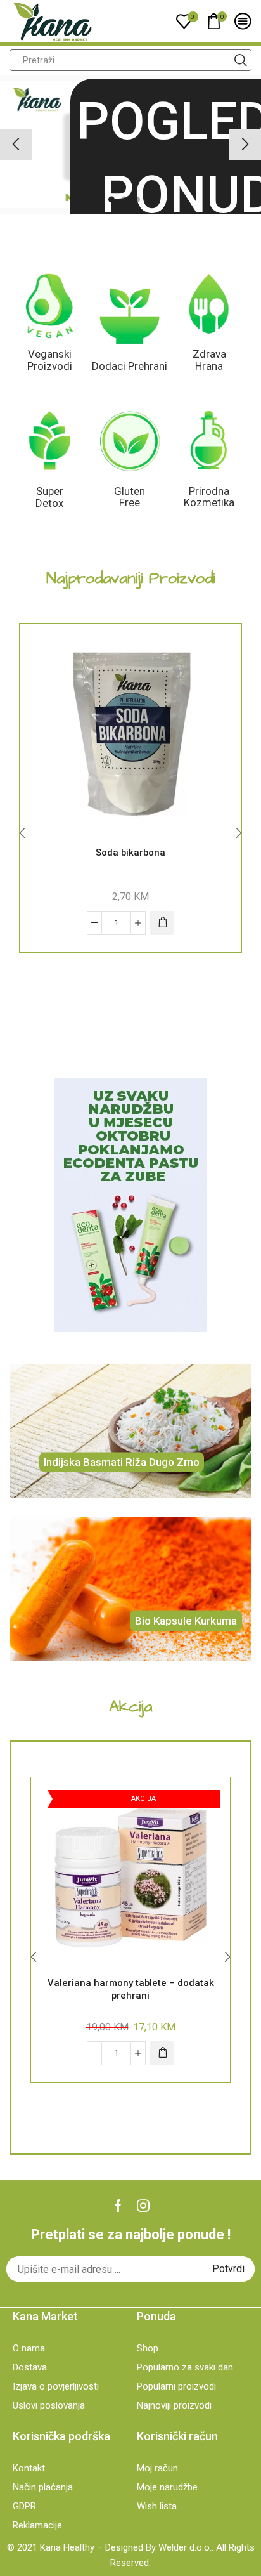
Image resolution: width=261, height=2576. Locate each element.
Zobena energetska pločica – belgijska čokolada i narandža (131, 859)
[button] (111, 199)
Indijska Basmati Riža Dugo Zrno (122, 1462)
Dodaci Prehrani (130, 366)
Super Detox (49, 497)
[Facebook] (118, 2206)
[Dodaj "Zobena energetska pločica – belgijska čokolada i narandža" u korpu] (162, 923)
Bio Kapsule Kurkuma (186, 1620)
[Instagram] (143, 2206)
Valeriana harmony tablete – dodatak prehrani (131, 1989)
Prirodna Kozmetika (209, 497)
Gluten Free (130, 497)
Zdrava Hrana (209, 360)
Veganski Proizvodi (50, 360)
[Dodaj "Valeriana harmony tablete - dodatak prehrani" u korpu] (162, 2053)
